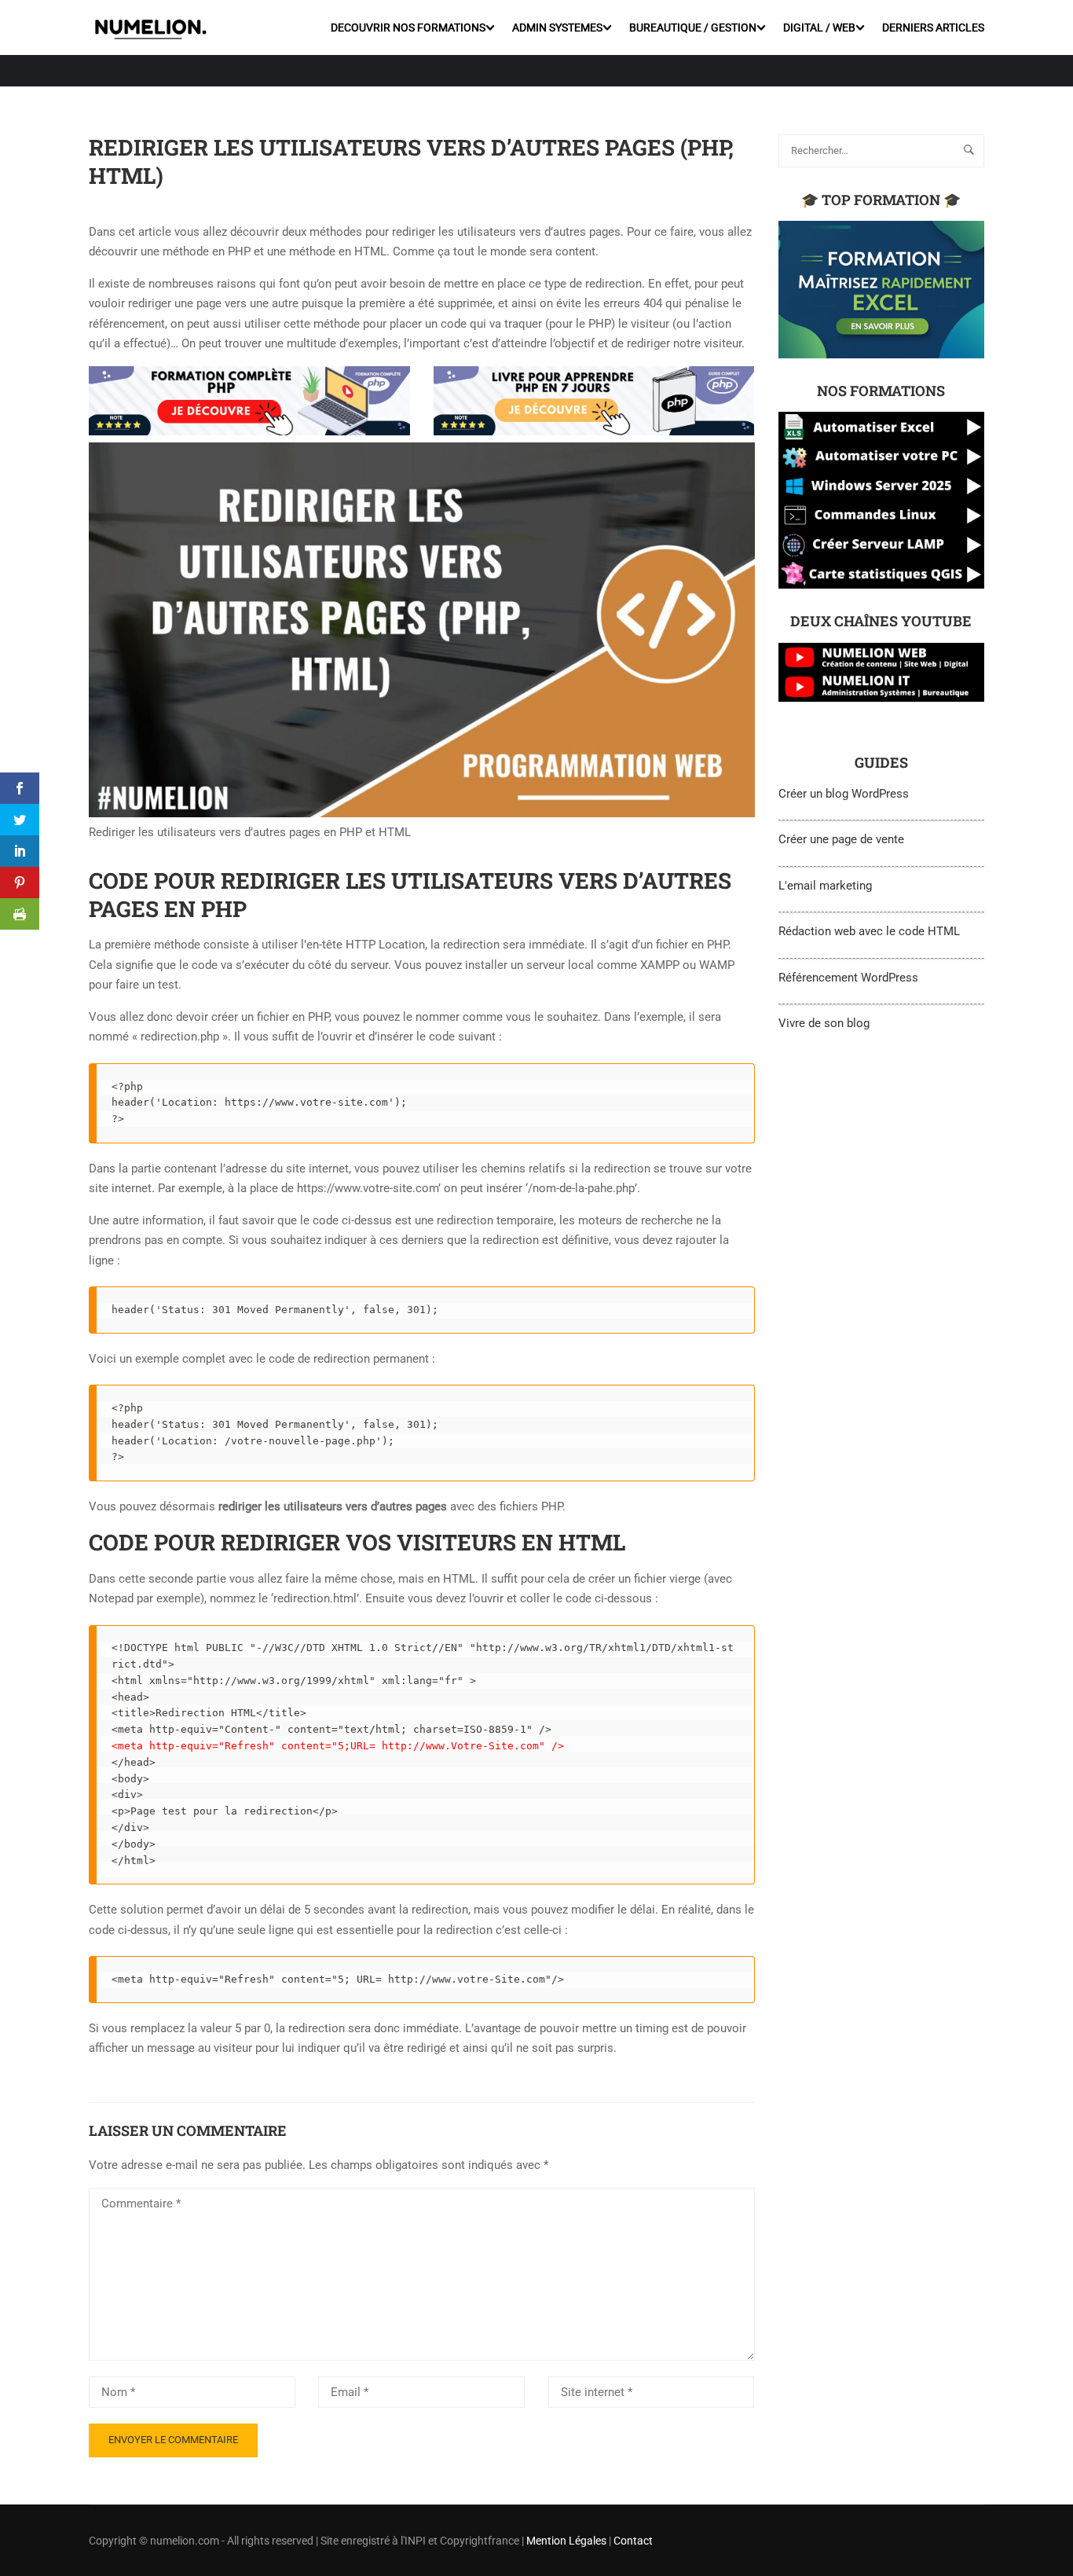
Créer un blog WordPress (844, 794)
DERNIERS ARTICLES (933, 28)
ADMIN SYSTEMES (557, 28)
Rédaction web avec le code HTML (869, 931)
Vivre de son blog (824, 1023)
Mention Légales (566, 2541)
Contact (633, 2541)
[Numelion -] (150, 27)
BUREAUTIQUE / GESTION (693, 28)
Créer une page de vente (841, 839)
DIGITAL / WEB (819, 28)
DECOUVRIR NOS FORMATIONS (408, 28)
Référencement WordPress (848, 978)
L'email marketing (825, 886)
